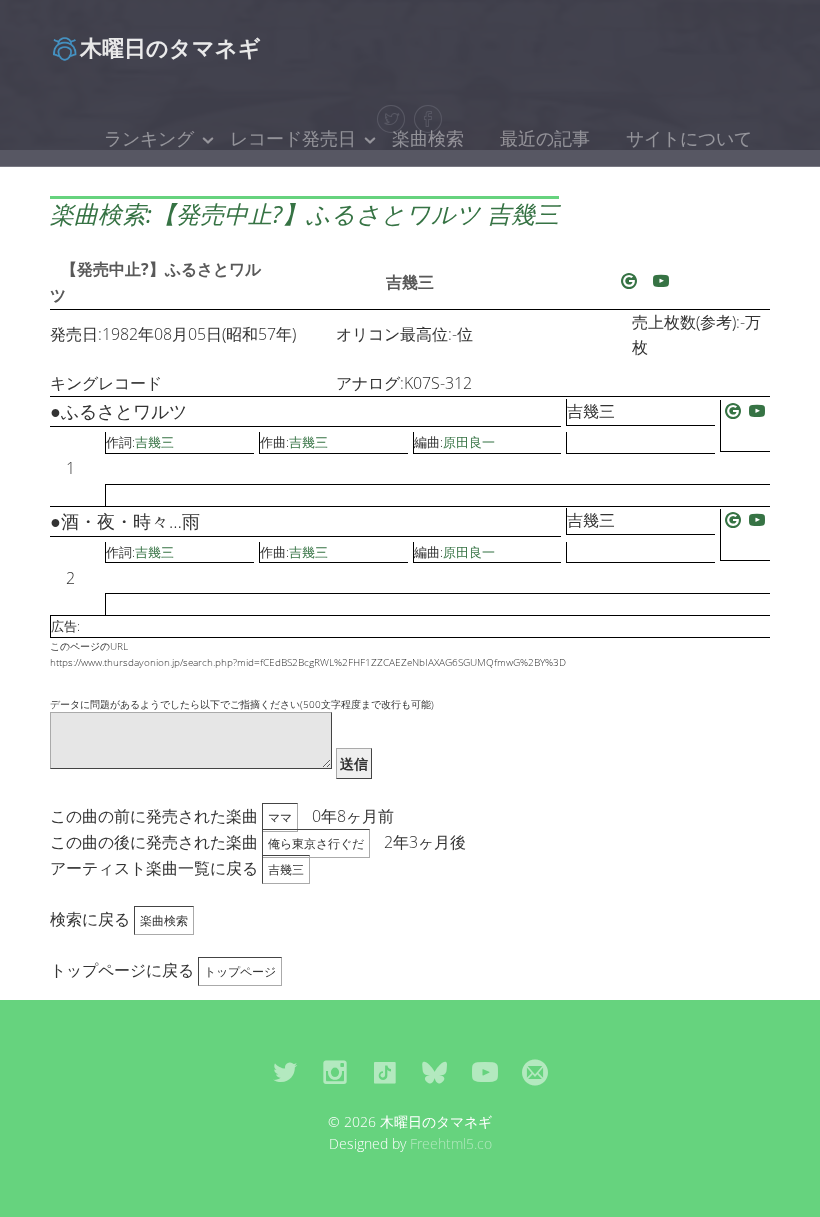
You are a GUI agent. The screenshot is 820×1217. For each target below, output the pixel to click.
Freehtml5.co (451, 1143)
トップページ (240, 971)
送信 (354, 763)
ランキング (149, 138)
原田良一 (469, 442)
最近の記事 (545, 138)
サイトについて (689, 138)
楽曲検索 (428, 138)
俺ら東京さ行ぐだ (316, 843)
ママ (280, 817)
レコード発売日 (293, 138)
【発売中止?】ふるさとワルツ (155, 282)
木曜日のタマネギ (170, 47)
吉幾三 (410, 282)
